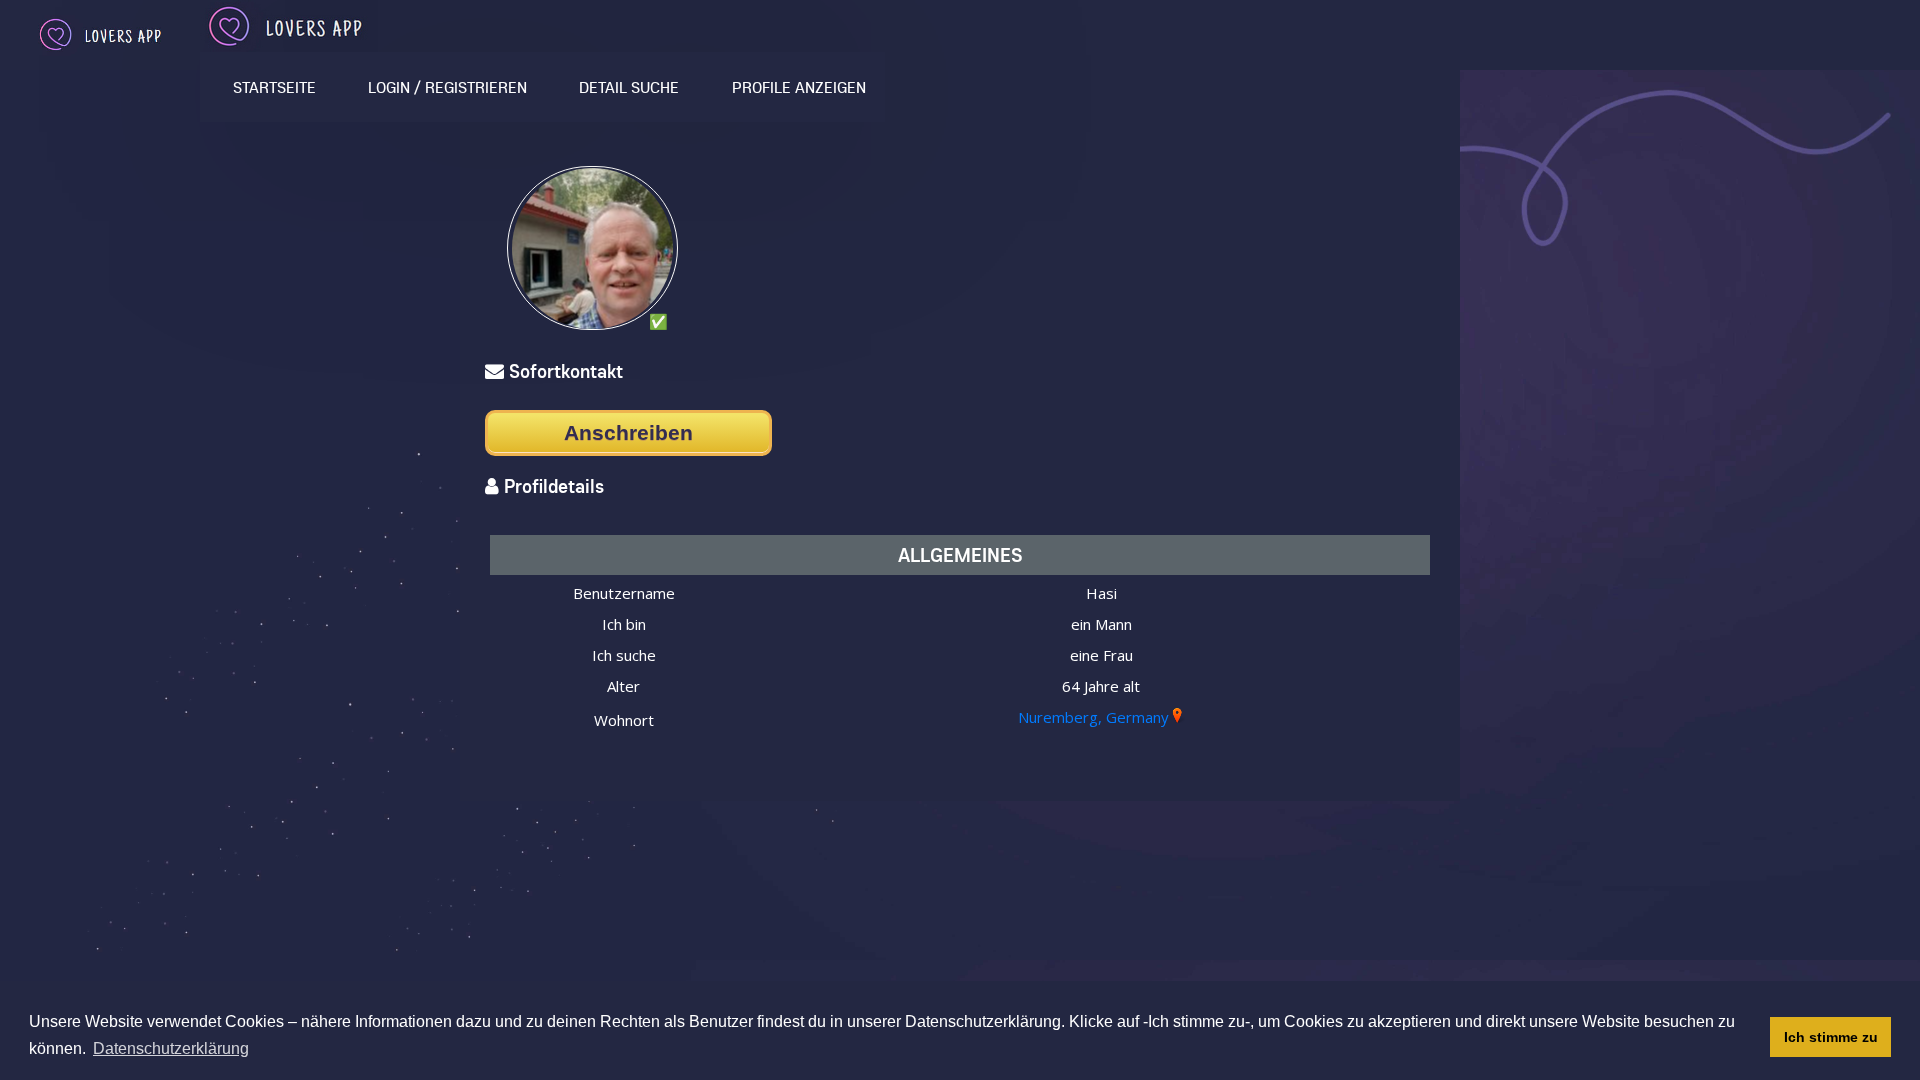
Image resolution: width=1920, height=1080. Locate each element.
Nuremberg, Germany (1093, 717)
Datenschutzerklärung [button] (171, 1048)
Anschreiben (628, 432)
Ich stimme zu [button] (1831, 1037)
